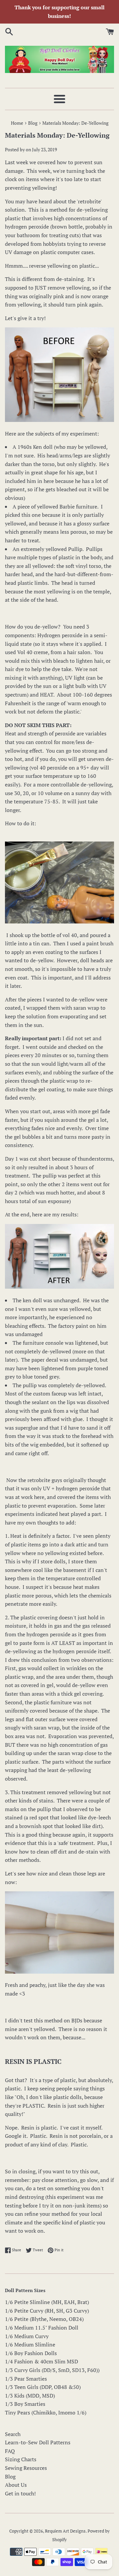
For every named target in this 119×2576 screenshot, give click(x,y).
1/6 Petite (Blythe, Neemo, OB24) (44, 2319)
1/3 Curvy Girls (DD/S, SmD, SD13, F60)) (52, 2370)
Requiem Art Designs (65, 2531)
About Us (16, 2485)
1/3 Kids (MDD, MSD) (30, 2396)
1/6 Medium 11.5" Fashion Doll (42, 2328)
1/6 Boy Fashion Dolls (31, 2353)
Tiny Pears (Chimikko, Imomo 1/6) (46, 2412)
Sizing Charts (21, 2459)
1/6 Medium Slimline (30, 2344)
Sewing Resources (26, 2468)
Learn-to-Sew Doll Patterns (38, 2442)
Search (13, 2434)
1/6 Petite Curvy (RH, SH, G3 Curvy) (47, 2311)
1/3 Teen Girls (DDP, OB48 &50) (43, 2387)
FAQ (10, 2451)
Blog (10, 2476)
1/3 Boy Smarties (25, 2404)
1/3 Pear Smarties (26, 2379)
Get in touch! (20, 2493)
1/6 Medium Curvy (27, 2336)
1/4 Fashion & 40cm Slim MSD (41, 2361)
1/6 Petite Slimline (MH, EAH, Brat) (47, 2302)
